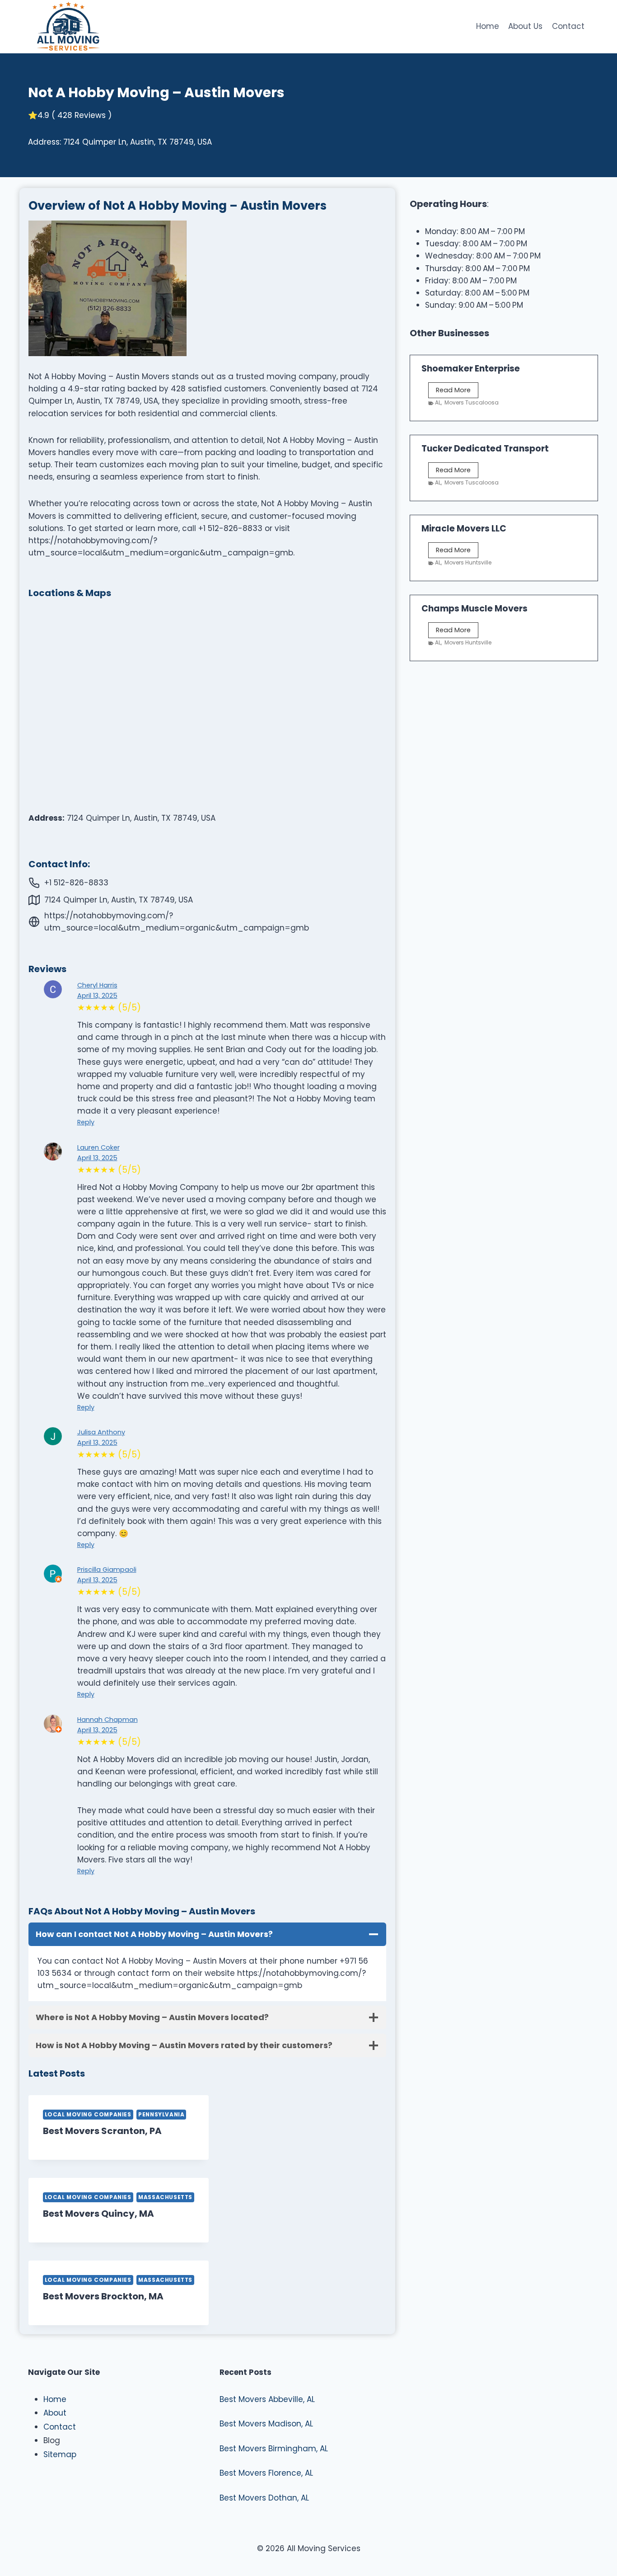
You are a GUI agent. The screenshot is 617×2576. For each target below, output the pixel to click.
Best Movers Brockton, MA (103, 2296)
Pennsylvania (161, 2115)
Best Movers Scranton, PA (102, 2131)
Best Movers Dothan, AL (264, 2498)
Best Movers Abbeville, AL (267, 2399)
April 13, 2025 (97, 996)
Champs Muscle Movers (474, 609)
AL (438, 402)
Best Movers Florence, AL (266, 2473)
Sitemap (60, 2454)
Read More (457, 392)
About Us (525, 26)
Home (488, 26)
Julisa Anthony (101, 1432)
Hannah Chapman (108, 1720)
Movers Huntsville (468, 562)
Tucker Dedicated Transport (485, 449)
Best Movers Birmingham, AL (274, 2449)
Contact (568, 26)
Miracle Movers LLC (464, 529)
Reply (86, 1122)
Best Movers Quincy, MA (98, 2214)
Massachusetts (165, 2197)
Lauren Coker (98, 1147)
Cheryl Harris (97, 985)
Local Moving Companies (88, 2115)
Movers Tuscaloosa (472, 402)
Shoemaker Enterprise (471, 369)
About (55, 2413)
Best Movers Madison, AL (266, 2424)
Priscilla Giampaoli (107, 1570)
